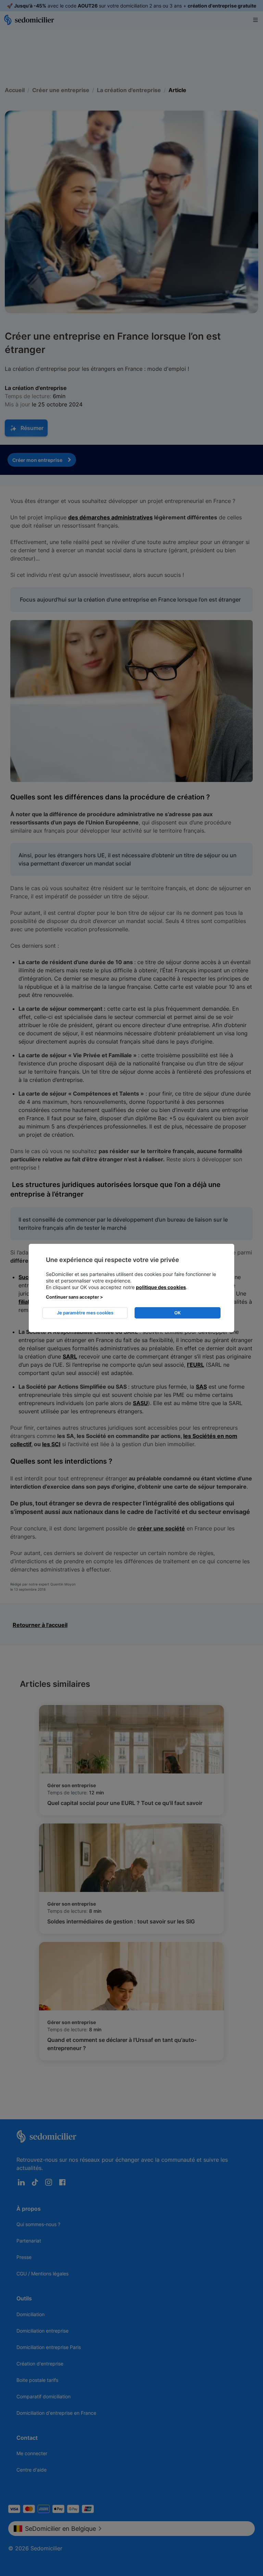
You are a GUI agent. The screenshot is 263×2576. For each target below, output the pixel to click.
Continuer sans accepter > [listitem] (74, 1297)
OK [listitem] (178, 1313)
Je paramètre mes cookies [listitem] (85, 1313)
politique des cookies (161, 1287)
